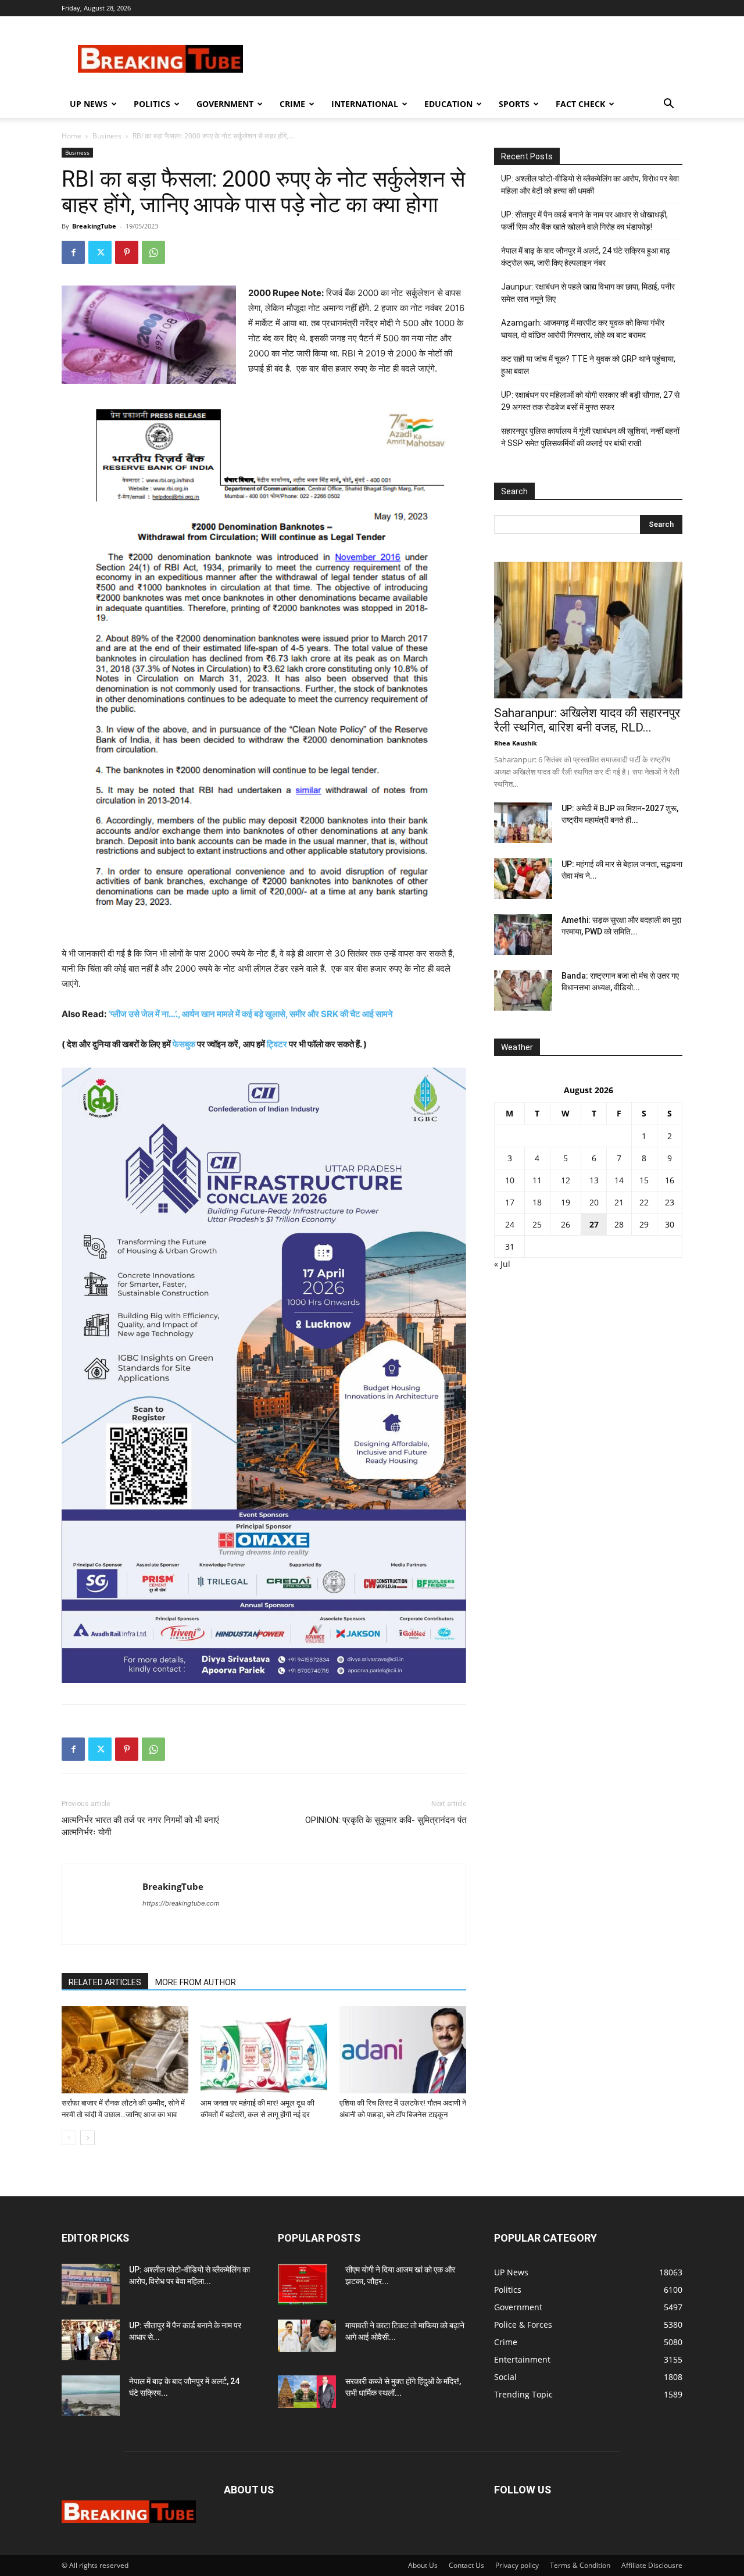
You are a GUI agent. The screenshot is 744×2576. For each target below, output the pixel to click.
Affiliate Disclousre (652, 2565)
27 (594, 1224)
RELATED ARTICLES (105, 1982)
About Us (423, 2565)
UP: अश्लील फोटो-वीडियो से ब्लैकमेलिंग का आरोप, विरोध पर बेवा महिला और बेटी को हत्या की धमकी (590, 185)
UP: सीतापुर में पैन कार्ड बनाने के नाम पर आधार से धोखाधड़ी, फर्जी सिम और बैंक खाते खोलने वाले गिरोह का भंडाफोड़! (584, 221)
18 (537, 1202)
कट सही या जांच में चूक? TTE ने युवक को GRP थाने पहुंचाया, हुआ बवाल (588, 365)
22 (644, 1202)
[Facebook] (73, 252)
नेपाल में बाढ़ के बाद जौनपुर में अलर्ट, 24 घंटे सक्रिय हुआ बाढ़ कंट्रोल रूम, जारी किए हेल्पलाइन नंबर (586, 257)
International (365, 104)
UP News (89, 104)
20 (594, 1202)
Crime (292, 104)
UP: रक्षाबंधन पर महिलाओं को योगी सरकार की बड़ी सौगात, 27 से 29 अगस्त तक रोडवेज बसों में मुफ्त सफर (590, 401)
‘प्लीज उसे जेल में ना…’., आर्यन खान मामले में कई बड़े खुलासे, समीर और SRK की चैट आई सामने (251, 1014)
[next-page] (87, 2138)
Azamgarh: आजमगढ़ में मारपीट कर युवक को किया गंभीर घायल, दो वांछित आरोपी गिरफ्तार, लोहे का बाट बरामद (583, 329)
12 (566, 1180)
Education (448, 104)
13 (594, 1180)
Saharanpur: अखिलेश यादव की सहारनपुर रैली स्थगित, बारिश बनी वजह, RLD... (587, 720)
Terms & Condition (580, 2565)
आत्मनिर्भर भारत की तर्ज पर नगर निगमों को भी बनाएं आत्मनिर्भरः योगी (140, 1826)
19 (566, 1202)
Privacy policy (517, 2565)
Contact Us (466, 2565)
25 (537, 1224)
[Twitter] (100, 252)
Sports (514, 104)
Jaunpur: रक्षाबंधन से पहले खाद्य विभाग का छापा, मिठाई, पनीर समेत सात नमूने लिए (588, 293)
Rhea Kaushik (516, 743)
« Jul (502, 1264)
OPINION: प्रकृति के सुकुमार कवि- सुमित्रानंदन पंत (386, 1820)
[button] (668, 105)
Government (225, 104)
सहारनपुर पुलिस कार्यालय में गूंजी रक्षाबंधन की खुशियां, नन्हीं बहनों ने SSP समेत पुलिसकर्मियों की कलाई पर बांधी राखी (590, 437)
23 (670, 1202)
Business (107, 136)
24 (510, 1224)
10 (510, 1180)
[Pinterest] (127, 252)
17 (510, 1202)
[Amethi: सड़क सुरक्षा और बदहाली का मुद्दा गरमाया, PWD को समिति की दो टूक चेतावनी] (523, 934)
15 (644, 1180)
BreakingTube (94, 226)
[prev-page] (69, 2138)
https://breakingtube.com (181, 1903)
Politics (152, 104)
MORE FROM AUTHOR (196, 1982)
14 (619, 1180)
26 (566, 1224)
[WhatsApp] (153, 252)
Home (71, 136)
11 (537, 1180)
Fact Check (580, 104)
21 (619, 1202)
